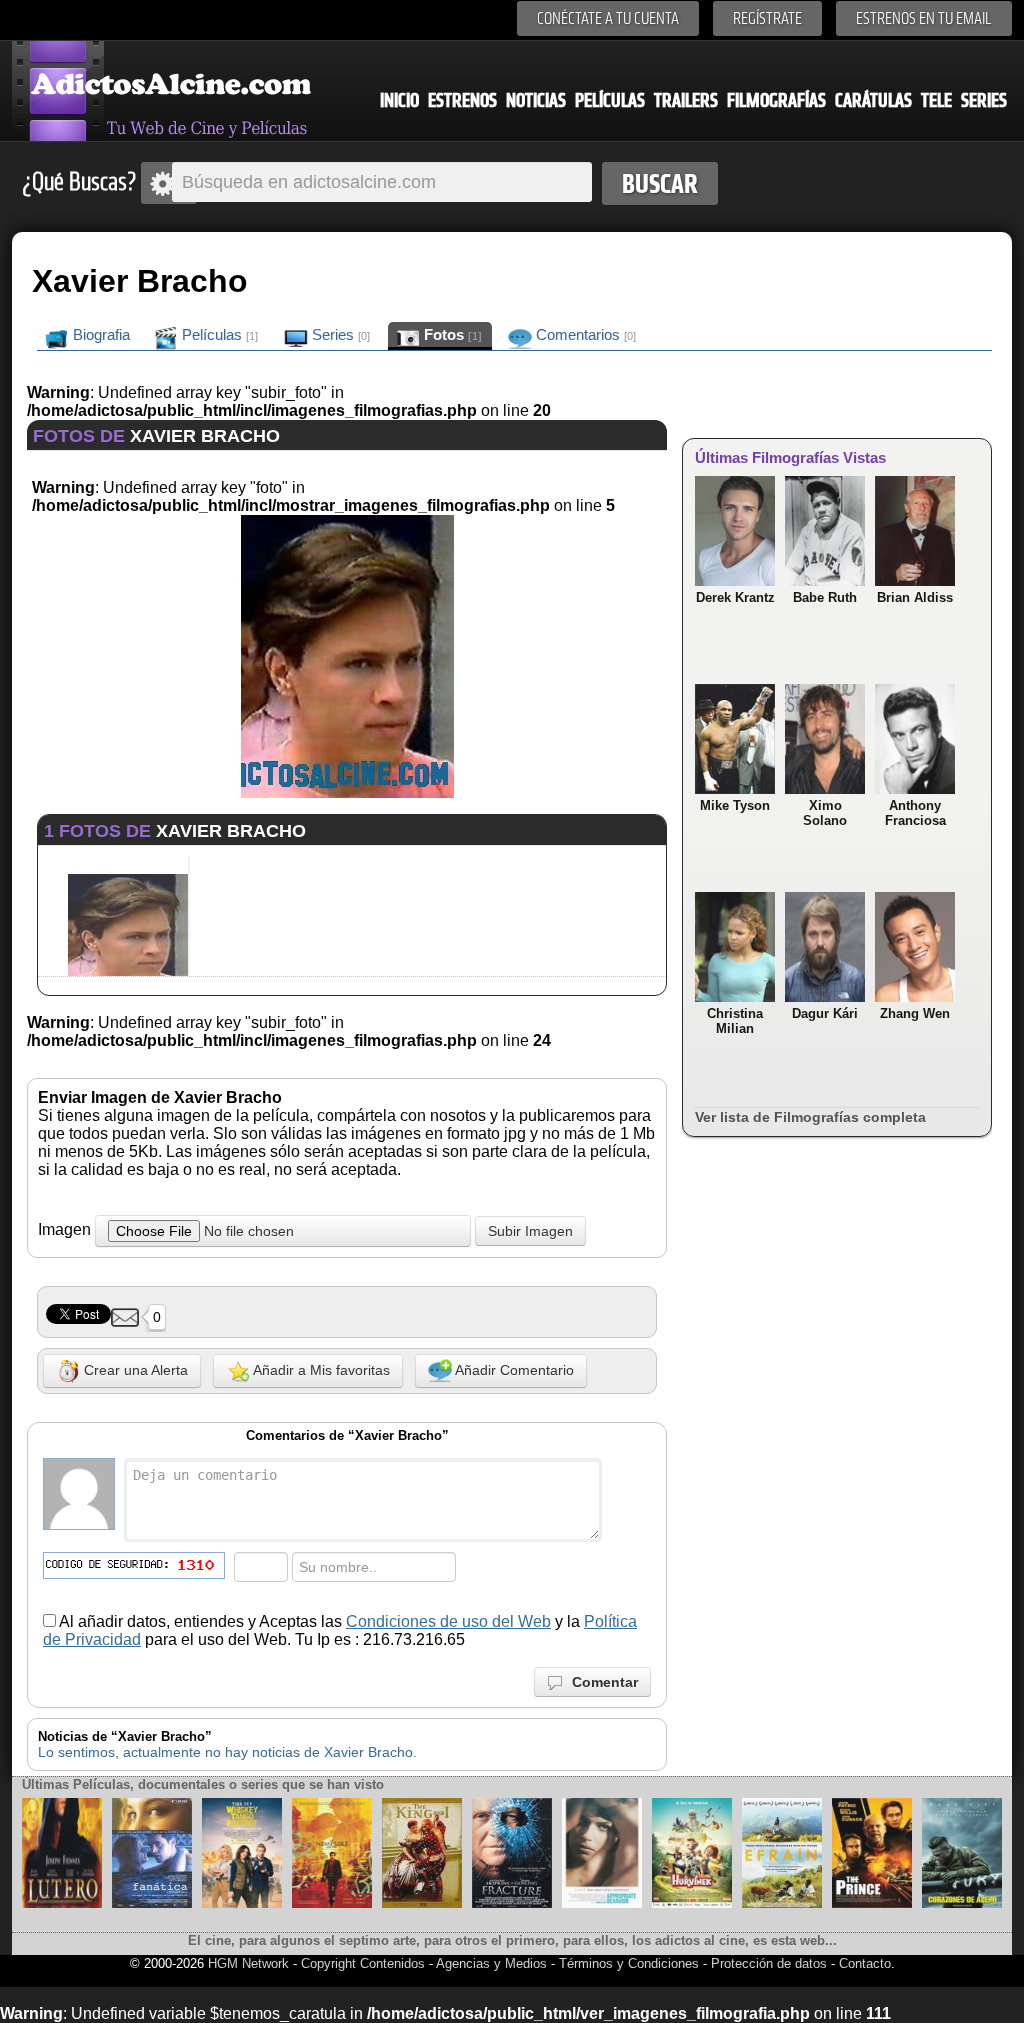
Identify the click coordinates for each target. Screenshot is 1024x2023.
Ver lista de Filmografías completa (810, 1117)
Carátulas (873, 100)
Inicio (399, 100)
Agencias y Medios (491, 1963)
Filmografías (776, 100)
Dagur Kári (825, 1013)
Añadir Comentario (513, 1370)
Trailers (686, 100)
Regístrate (767, 18)
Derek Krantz (735, 597)
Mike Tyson (735, 805)
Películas (610, 100)
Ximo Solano (825, 813)
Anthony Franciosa (915, 813)
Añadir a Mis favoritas (320, 1370)
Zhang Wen (915, 1013)
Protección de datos (769, 1963)
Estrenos (462, 100)
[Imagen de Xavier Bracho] (347, 792)
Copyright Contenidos (363, 1963)
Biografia (99, 334)
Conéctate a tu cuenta (608, 18)
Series (984, 100)
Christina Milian (735, 1021)
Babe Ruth (825, 597)
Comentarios (584, 334)
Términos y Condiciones (631, 1963)
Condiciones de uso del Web (448, 1621)
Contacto (865, 1963)
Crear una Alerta (134, 1370)
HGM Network (248, 1963)
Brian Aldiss (915, 597)
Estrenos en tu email (924, 18)
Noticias (536, 100)
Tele (936, 100)
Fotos (451, 334)
